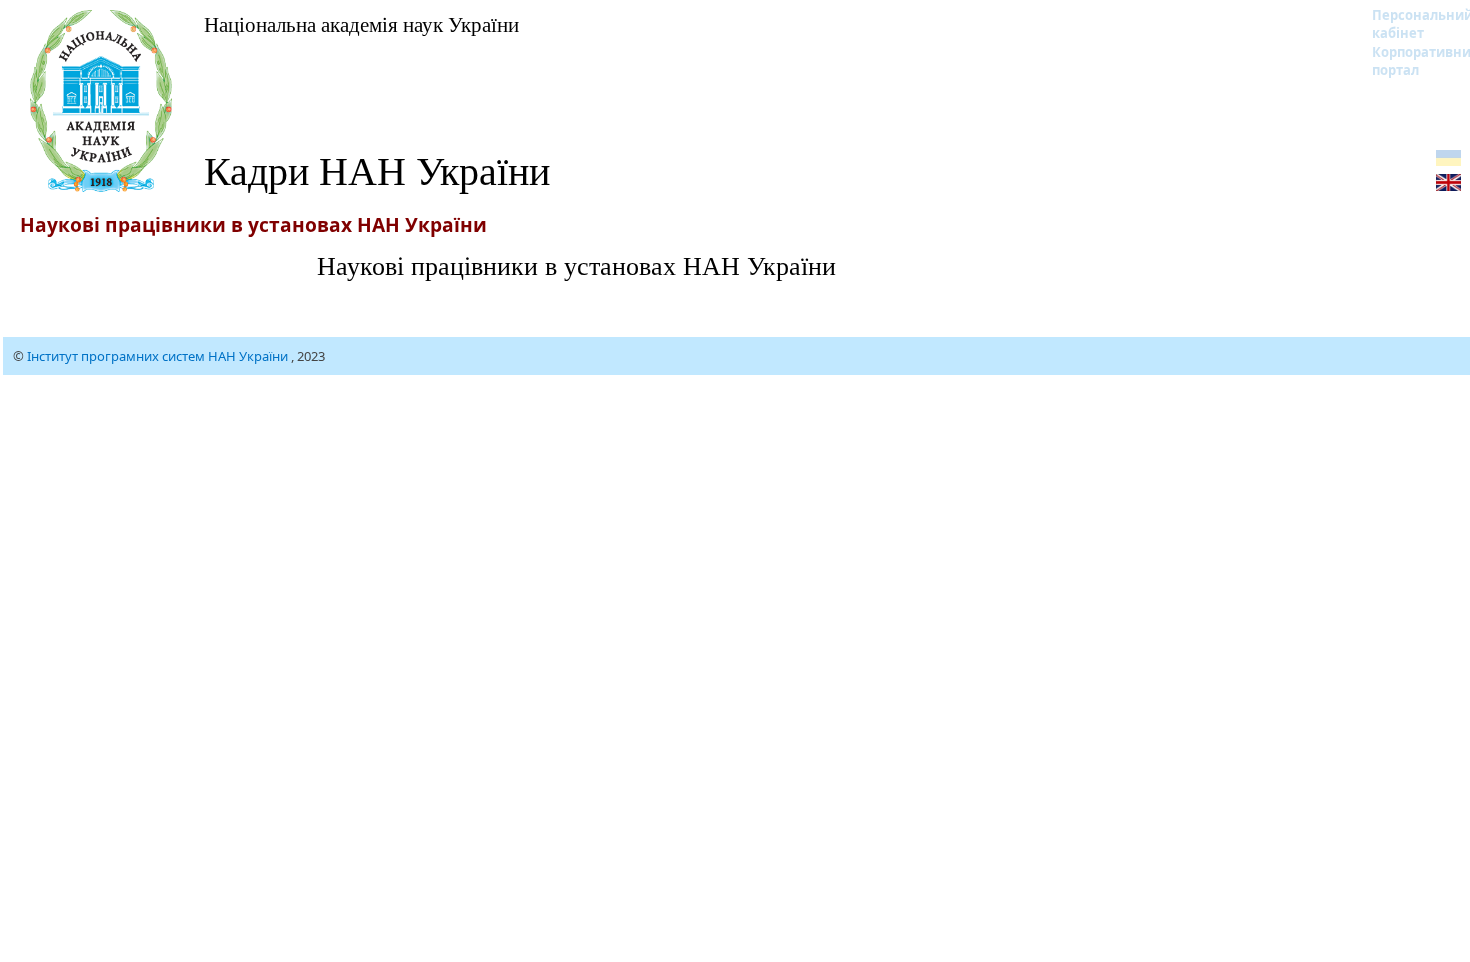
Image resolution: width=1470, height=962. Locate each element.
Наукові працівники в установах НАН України (576, 265)
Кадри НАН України (377, 169)
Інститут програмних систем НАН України (159, 356)
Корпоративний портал (1409, 61)
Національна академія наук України (361, 24)
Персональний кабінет (1409, 24)
